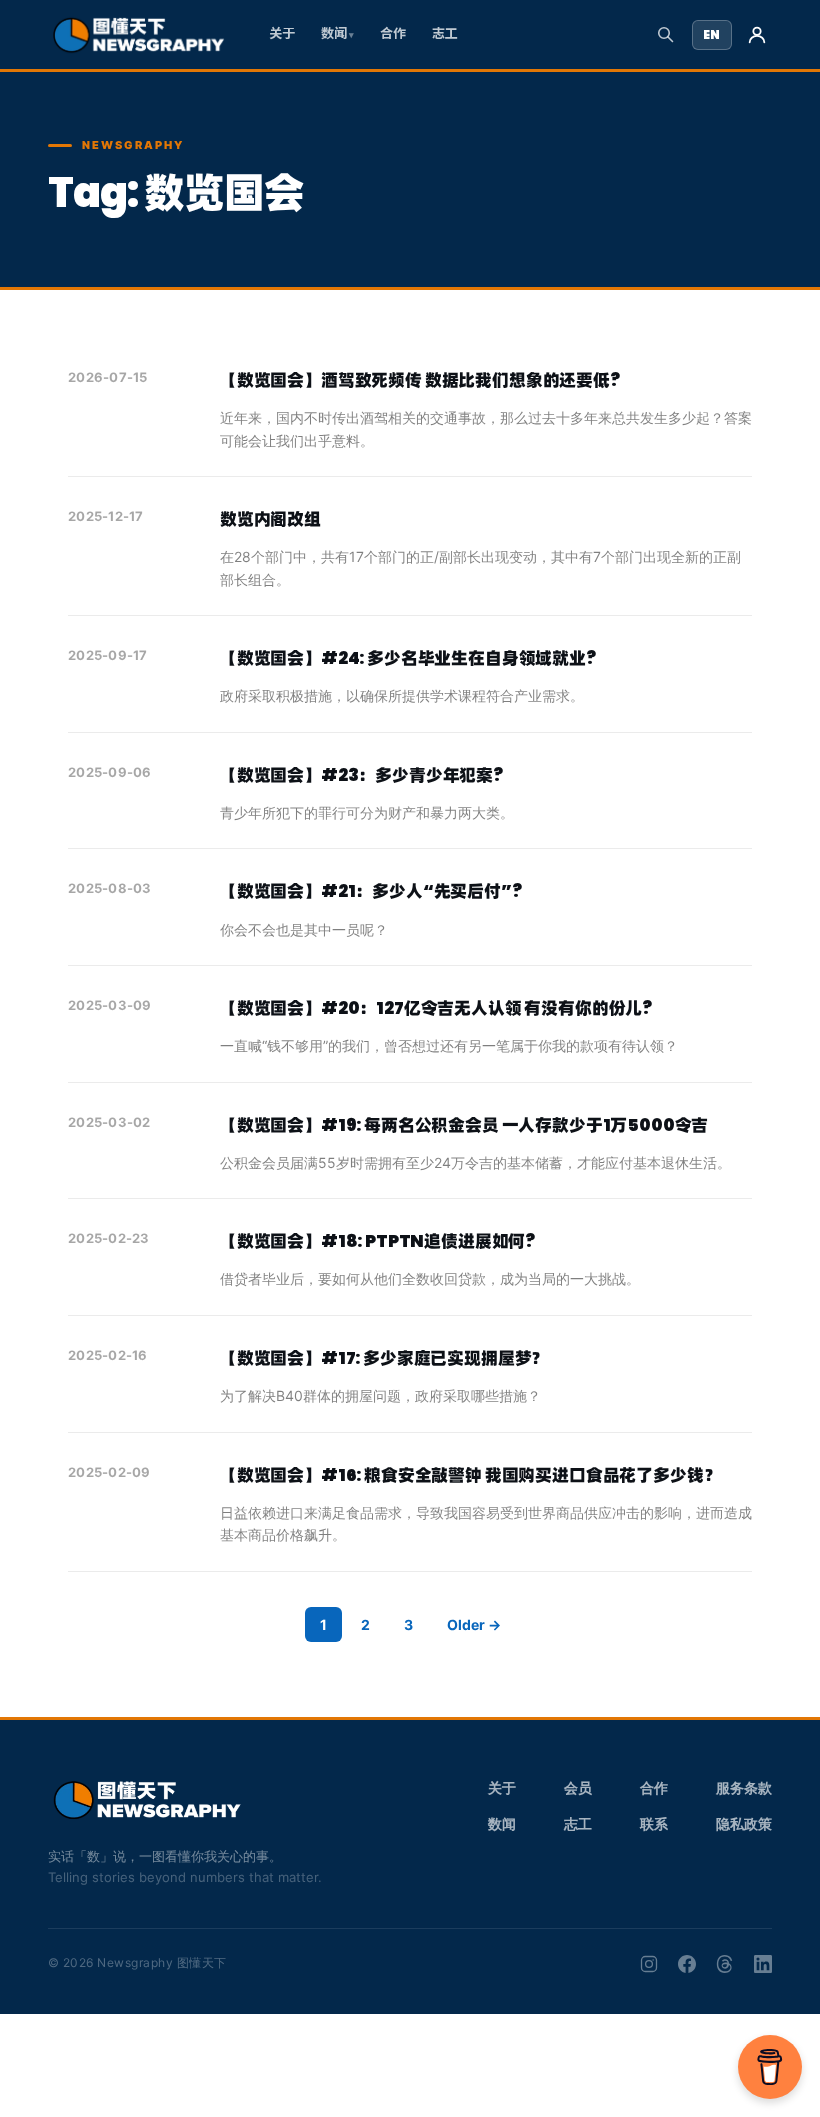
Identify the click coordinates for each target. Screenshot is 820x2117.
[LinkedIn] (763, 1964)
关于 (282, 33)
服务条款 (744, 1787)
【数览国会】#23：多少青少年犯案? (361, 775)
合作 (393, 33)
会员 (578, 1787)
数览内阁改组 (270, 519)
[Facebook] (687, 1964)
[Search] (665, 34)
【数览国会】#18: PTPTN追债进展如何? (377, 1241)
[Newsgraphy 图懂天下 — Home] (138, 35)
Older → (474, 1624)
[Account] (757, 35)
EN (712, 34)
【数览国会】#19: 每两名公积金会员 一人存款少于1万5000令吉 (464, 1125)
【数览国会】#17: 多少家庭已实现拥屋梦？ (384, 1358)
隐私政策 (744, 1823)
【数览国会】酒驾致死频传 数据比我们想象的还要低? (420, 380)
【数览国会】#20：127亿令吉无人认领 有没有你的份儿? (436, 1008)
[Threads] (725, 1964)
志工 (445, 33)
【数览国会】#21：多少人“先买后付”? (371, 891)
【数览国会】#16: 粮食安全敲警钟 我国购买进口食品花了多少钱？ (470, 1475)
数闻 (334, 33)
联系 (654, 1823)
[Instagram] (649, 1964)
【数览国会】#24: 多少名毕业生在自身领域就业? (408, 658)
